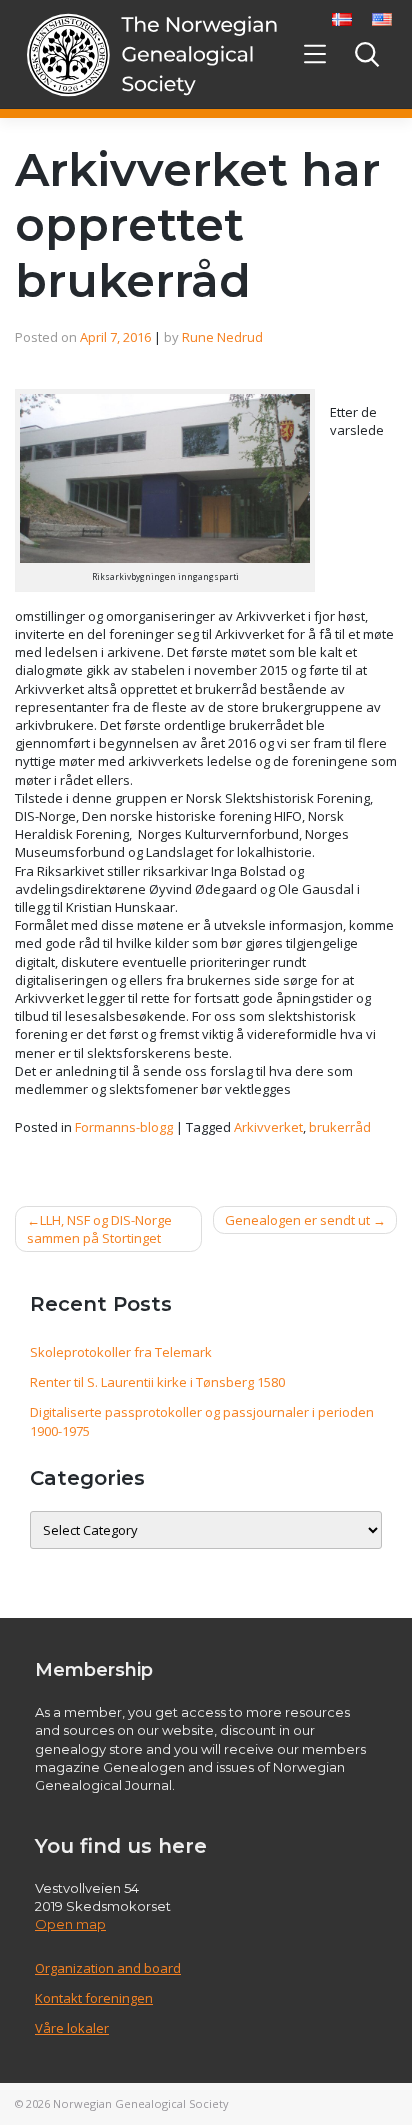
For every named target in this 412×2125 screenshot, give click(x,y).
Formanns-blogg (124, 1127)
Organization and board (108, 1968)
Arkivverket (268, 1127)
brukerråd (340, 1127)
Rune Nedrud (222, 337)
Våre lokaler (72, 2028)
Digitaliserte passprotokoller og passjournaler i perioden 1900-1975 (202, 1421)
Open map (70, 1924)
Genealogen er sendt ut (297, 1220)
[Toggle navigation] (315, 54)
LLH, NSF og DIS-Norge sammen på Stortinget (99, 1229)
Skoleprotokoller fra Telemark (121, 1352)
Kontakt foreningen (94, 1998)
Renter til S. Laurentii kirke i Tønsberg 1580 (157, 1382)
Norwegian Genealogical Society (141, 2103)
